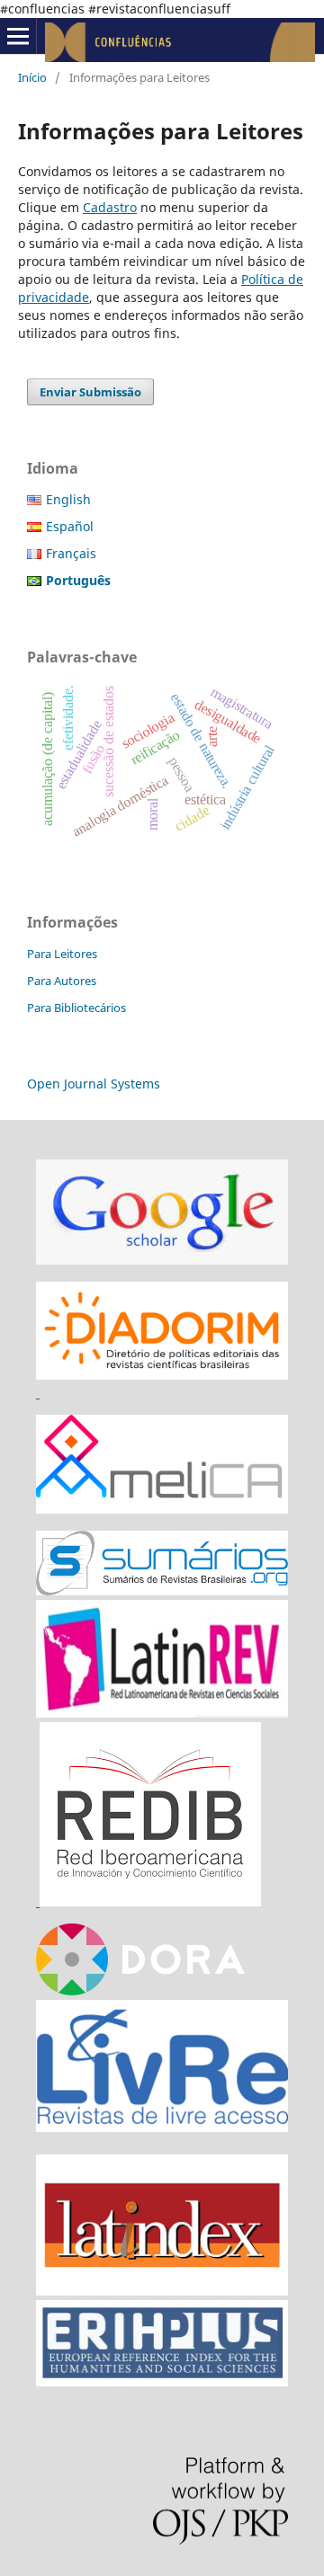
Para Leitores (62, 954)
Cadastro (110, 207)
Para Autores (62, 981)
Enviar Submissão (90, 392)
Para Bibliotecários (76, 1008)
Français (71, 553)
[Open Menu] (18, 36)
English (68, 499)
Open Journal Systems (94, 1084)
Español (70, 526)
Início (32, 77)
